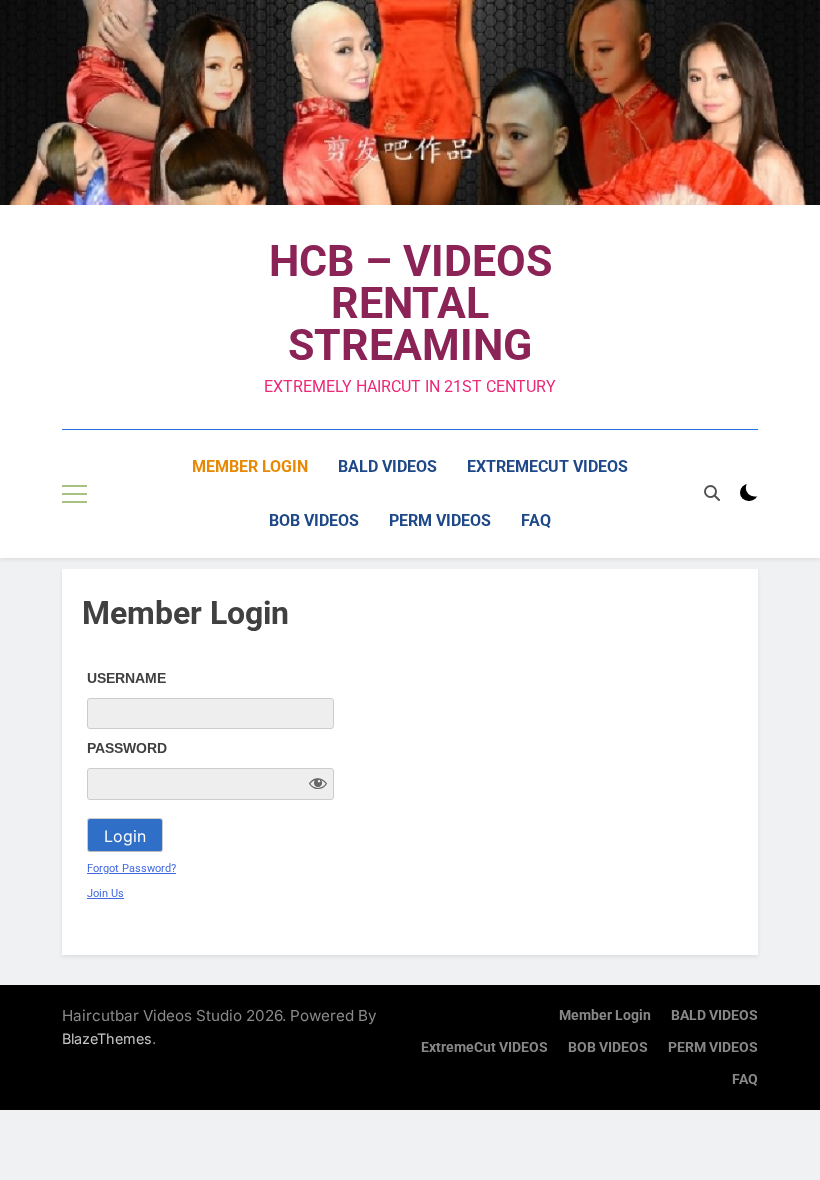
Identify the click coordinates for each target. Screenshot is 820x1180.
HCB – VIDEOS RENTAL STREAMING (410, 303)
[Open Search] (712, 493)
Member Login (250, 466)
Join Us (105, 893)
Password (127, 748)
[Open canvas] (74, 494)
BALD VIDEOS (387, 466)
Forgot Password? (131, 868)
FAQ (536, 520)
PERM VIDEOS (440, 520)
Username (126, 678)
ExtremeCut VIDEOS (547, 466)
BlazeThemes (107, 1038)
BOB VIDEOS (314, 520)
